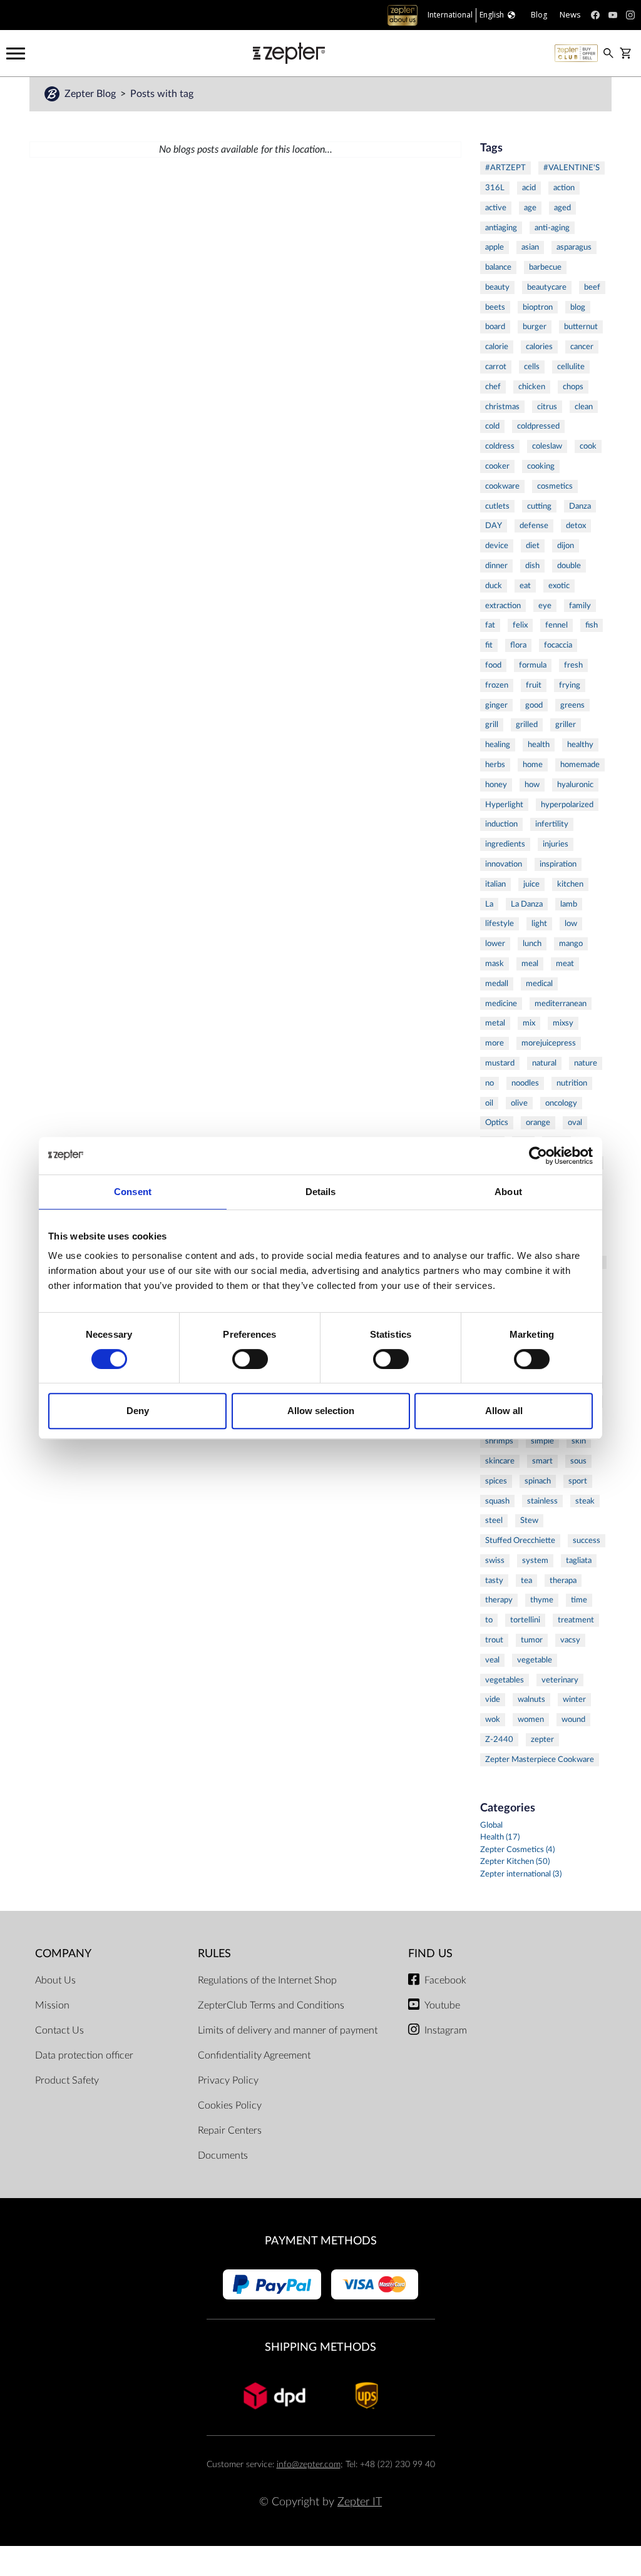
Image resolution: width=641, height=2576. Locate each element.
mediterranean (561, 1004)
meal (530, 964)
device (497, 546)
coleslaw (547, 446)
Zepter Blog (91, 94)
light (539, 924)
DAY (494, 526)
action (564, 188)
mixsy (563, 1023)
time (579, 1600)
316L (495, 188)
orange (538, 1123)
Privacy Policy (228, 2080)
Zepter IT (360, 2502)
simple (542, 1441)
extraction (503, 606)
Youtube (442, 2005)
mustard (500, 1063)
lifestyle (500, 924)
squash (497, 1501)
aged (562, 208)
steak (585, 1501)
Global (491, 1825)
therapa (563, 1581)
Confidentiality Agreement (254, 2055)
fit (489, 645)
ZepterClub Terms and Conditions (271, 2005)
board (495, 327)
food (493, 665)
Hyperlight (504, 805)
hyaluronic (575, 785)
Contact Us (59, 2030)
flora (518, 645)
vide (493, 1699)
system (535, 1560)
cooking (541, 466)
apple (495, 247)
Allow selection (321, 1411)
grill (492, 725)
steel (494, 1520)
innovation (504, 864)
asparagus (574, 247)
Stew (529, 1520)
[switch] (250, 1359)
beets (495, 307)
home (533, 765)
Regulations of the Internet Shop (267, 1980)
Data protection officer (84, 2055)
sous (578, 1461)
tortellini (525, 1620)
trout (494, 1640)
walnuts (531, 1699)
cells (532, 367)
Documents (223, 2156)
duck (494, 586)
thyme (542, 1600)
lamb (569, 904)
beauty (497, 287)
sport (578, 1481)
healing (498, 745)
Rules (214, 1954)
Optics (497, 1123)
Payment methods (321, 2241)
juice (531, 884)
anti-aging (552, 228)
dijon (566, 546)
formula (533, 665)
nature (586, 1063)
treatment (576, 1620)
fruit (534, 685)
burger (535, 327)
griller (566, 725)
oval (575, 1123)
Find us (430, 1954)
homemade (580, 765)
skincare (500, 1461)
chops (573, 387)
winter (574, 1699)
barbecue (545, 267)
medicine (501, 1004)
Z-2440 (499, 1739)
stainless (542, 1501)
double (569, 566)
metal (495, 1023)
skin (579, 1441)
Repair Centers (230, 2131)
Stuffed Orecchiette (520, 1540)
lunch (532, 944)
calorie (497, 347)
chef (493, 387)
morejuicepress (549, 1043)
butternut (581, 327)
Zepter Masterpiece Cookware (540, 1759)
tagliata (579, 1560)
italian (495, 884)
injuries (556, 844)
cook (588, 446)
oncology (561, 1103)
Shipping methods (320, 2347)
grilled (527, 725)
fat (490, 625)
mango (571, 944)
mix (529, 1023)
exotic (559, 586)
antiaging (501, 228)
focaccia (558, 645)
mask (495, 964)
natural (544, 1063)
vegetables (505, 1680)
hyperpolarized (567, 805)
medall (497, 984)
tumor (532, 1640)
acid (529, 188)
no (490, 1083)
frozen (497, 685)
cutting (539, 506)
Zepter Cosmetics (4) (517, 1850)
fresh (573, 665)
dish (532, 566)
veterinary (560, 1680)
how (532, 785)
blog (578, 307)
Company (63, 1954)
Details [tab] (321, 1192)
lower (495, 944)
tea (526, 1581)
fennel (556, 625)
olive (519, 1103)
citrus (547, 407)
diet (533, 546)
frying (570, 685)
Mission (52, 2005)
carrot (496, 367)
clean (584, 407)
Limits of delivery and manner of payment (288, 2030)
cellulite (571, 367)
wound (573, 1719)
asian (530, 247)
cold (492, 426)
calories (539, 347)
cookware (502, 486)
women (531, 1719)
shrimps (499, 1441)
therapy (499, 1600)
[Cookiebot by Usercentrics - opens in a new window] (538, 1156)
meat (565, 964)
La (489, 904)
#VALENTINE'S (572, 168)
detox (576, 526)
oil (489, 1103)
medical (539, 984)
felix (520, 625)
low (571, 924)
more (495, 1043)
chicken (532, 387)
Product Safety (67, 2080)
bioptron (538, 307)
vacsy (570, 1640)
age (530, 208)
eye (545, 606)
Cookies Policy (230, 2105)
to (489, 1620)
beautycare (547, 287)
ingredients (505, 844)
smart (542, 1461)
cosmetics (555, 486)
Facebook (445, 1980)
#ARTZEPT (505, 168)
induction (501, 824)
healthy (580, 745)
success (587, 1540)
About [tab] (508, 1192)
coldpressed (538, 426)
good (534, 705)
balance (498, 267)
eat (525, 586)
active (496, 208)
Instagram (446, 2030)
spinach (538, 1481)
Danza (580, 506)
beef (592, 287)
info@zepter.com (309, 2464)
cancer (582, 347)
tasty (494, 1581)
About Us (55, 1980)
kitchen (570, 884)
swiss (495, 1560)
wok (493, 1719)
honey (496, 785)
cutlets (497, 506)
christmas (502, 407)
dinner (496, 566)
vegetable (535, 1660)
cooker (497, 466)
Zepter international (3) (521, 1874)
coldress (500, 446)
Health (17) (500, 1837)
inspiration (558, 864)
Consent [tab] (133, 1192)
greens (572, 705)
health (539, 745)
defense (534, 526)
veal (492, 1660)
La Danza (527, 904)
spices (496, 1481)
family (580, 606)
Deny (138, 1411)
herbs (495, 765)
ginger (496, 705)
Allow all (504, 1411)
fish (592, 625)
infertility (552, 824)
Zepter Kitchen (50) (515, 1862)
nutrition (572, 1083)
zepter (542, 1739)
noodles (525, 1083)
